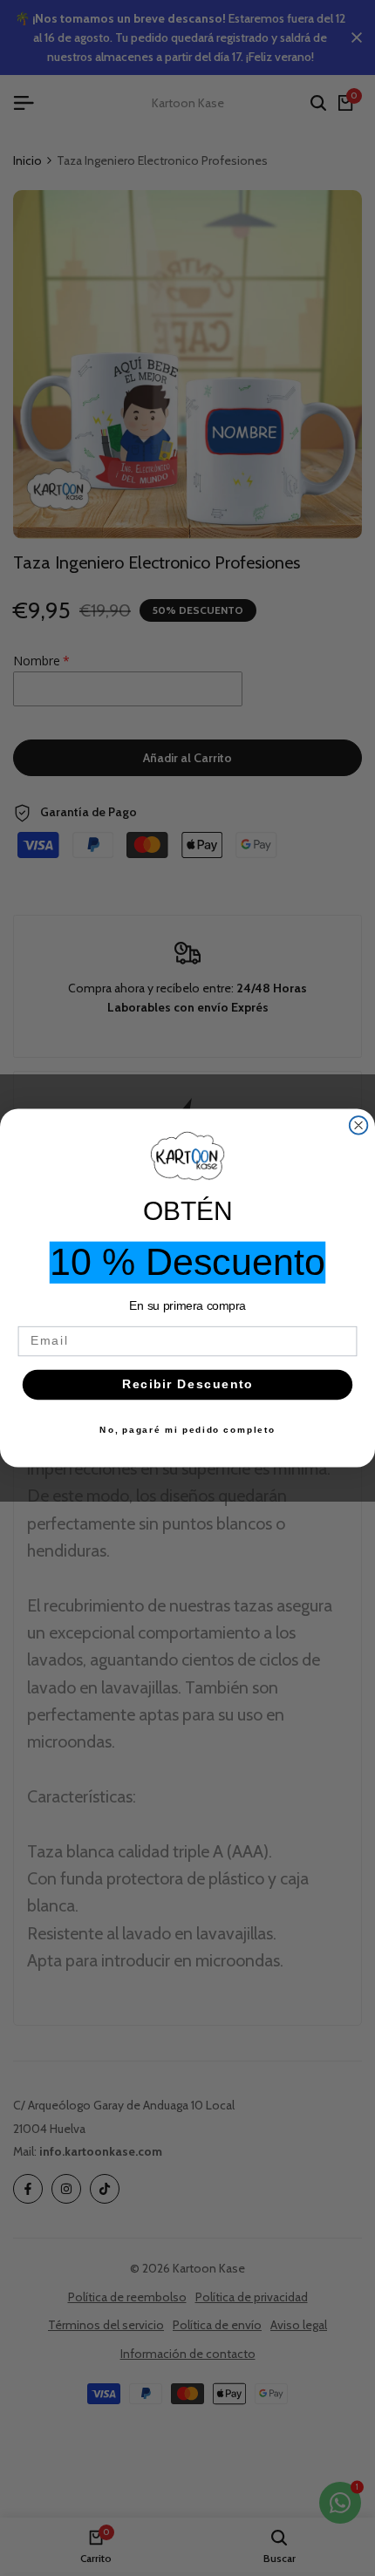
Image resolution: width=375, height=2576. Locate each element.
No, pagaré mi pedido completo (187, 1430)
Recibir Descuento (188, 1384)
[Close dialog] (359, 1125)
